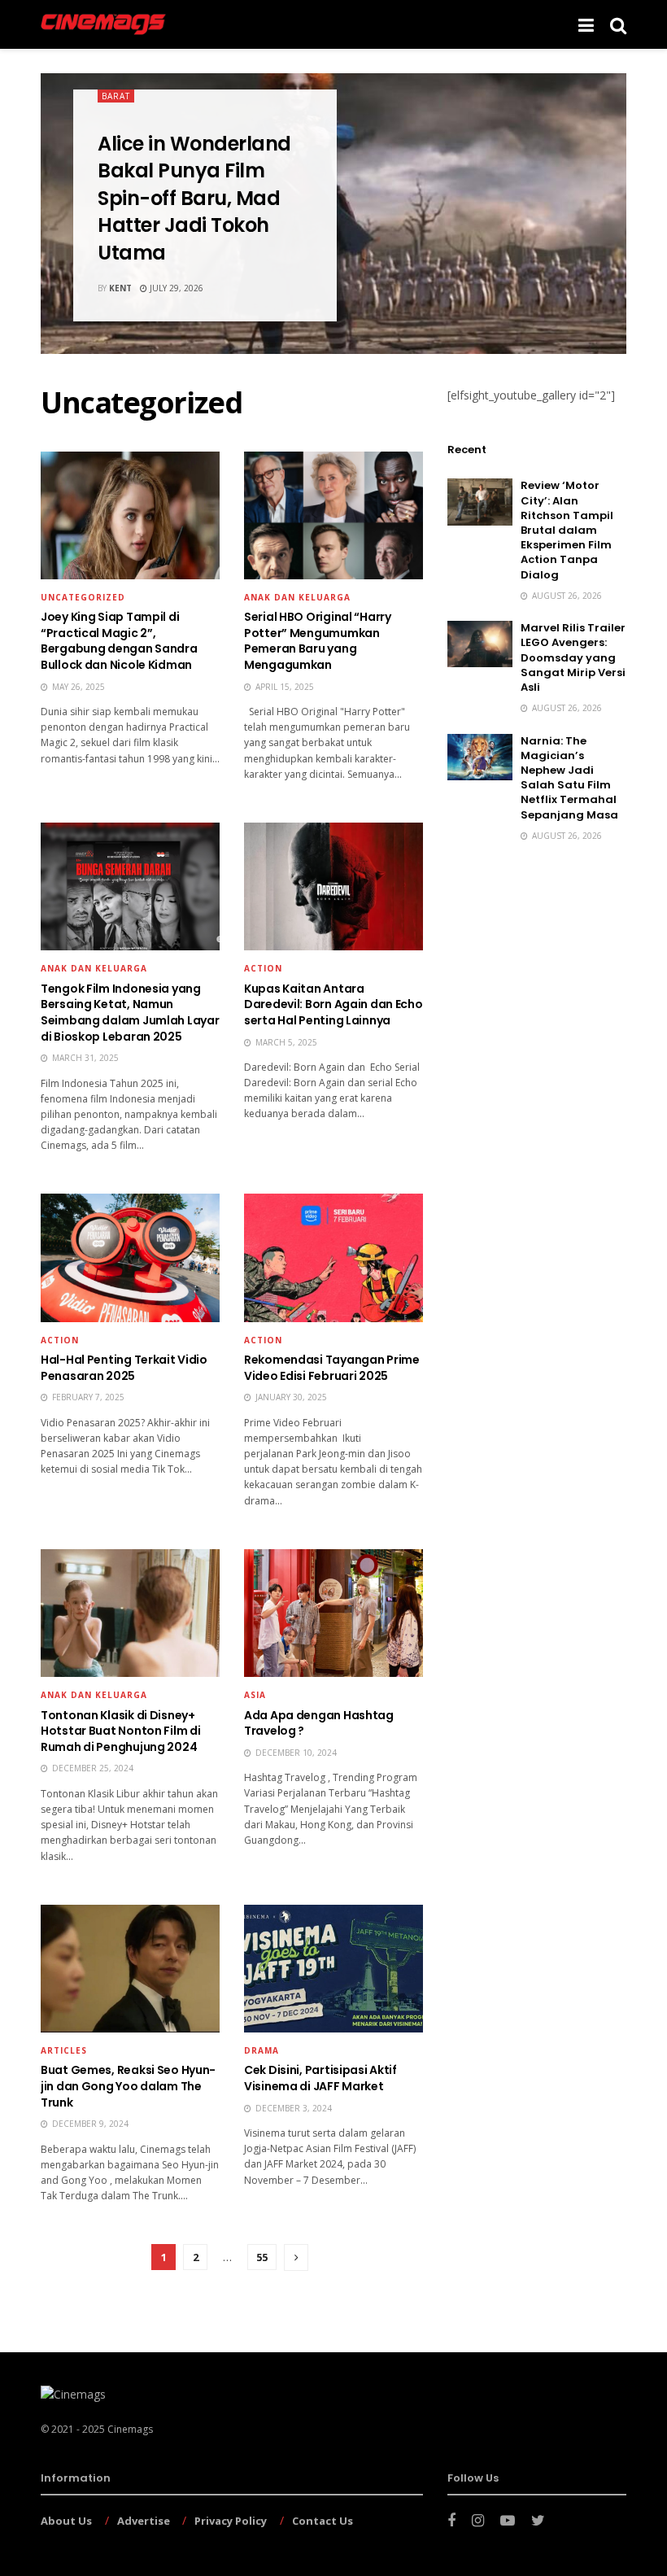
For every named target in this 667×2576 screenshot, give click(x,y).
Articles (64, 2050)
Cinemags (130, 2429)
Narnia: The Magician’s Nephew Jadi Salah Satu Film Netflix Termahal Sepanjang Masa (569, 778)
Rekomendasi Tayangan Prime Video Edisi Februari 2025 (332, 1368)
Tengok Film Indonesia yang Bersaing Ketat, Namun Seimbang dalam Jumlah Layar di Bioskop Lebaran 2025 (130, 1013)
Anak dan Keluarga (297, 597)
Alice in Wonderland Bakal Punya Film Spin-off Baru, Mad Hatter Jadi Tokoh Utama (194, 198)
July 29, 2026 (175, 288)
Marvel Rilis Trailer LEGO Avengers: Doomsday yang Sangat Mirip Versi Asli (573, 657)
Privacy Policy (231, 2521)
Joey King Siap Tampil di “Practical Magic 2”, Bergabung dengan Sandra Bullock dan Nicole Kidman (119, 641)
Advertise (144, 2521)
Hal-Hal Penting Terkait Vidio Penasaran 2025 (124, 1368)
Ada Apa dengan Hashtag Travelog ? (319, 1723)
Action (263, 968)
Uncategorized (83, 597)
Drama (262, 2050)
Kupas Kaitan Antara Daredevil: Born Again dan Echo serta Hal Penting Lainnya (333, 1004)
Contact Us (323, 2521)
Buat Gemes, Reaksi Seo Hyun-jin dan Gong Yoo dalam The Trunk (128, 2086)
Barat (116, 96)
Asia (255, 1695)
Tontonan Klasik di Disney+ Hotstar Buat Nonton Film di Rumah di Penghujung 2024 (120, 1731)
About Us (66, 2521)
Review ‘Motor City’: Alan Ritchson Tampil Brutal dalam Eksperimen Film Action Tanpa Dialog (567, 530)
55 (262, 2257)
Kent (120, 288)
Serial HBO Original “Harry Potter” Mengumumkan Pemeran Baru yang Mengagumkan (318, 641)
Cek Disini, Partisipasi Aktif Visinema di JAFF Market (320, 2078)
